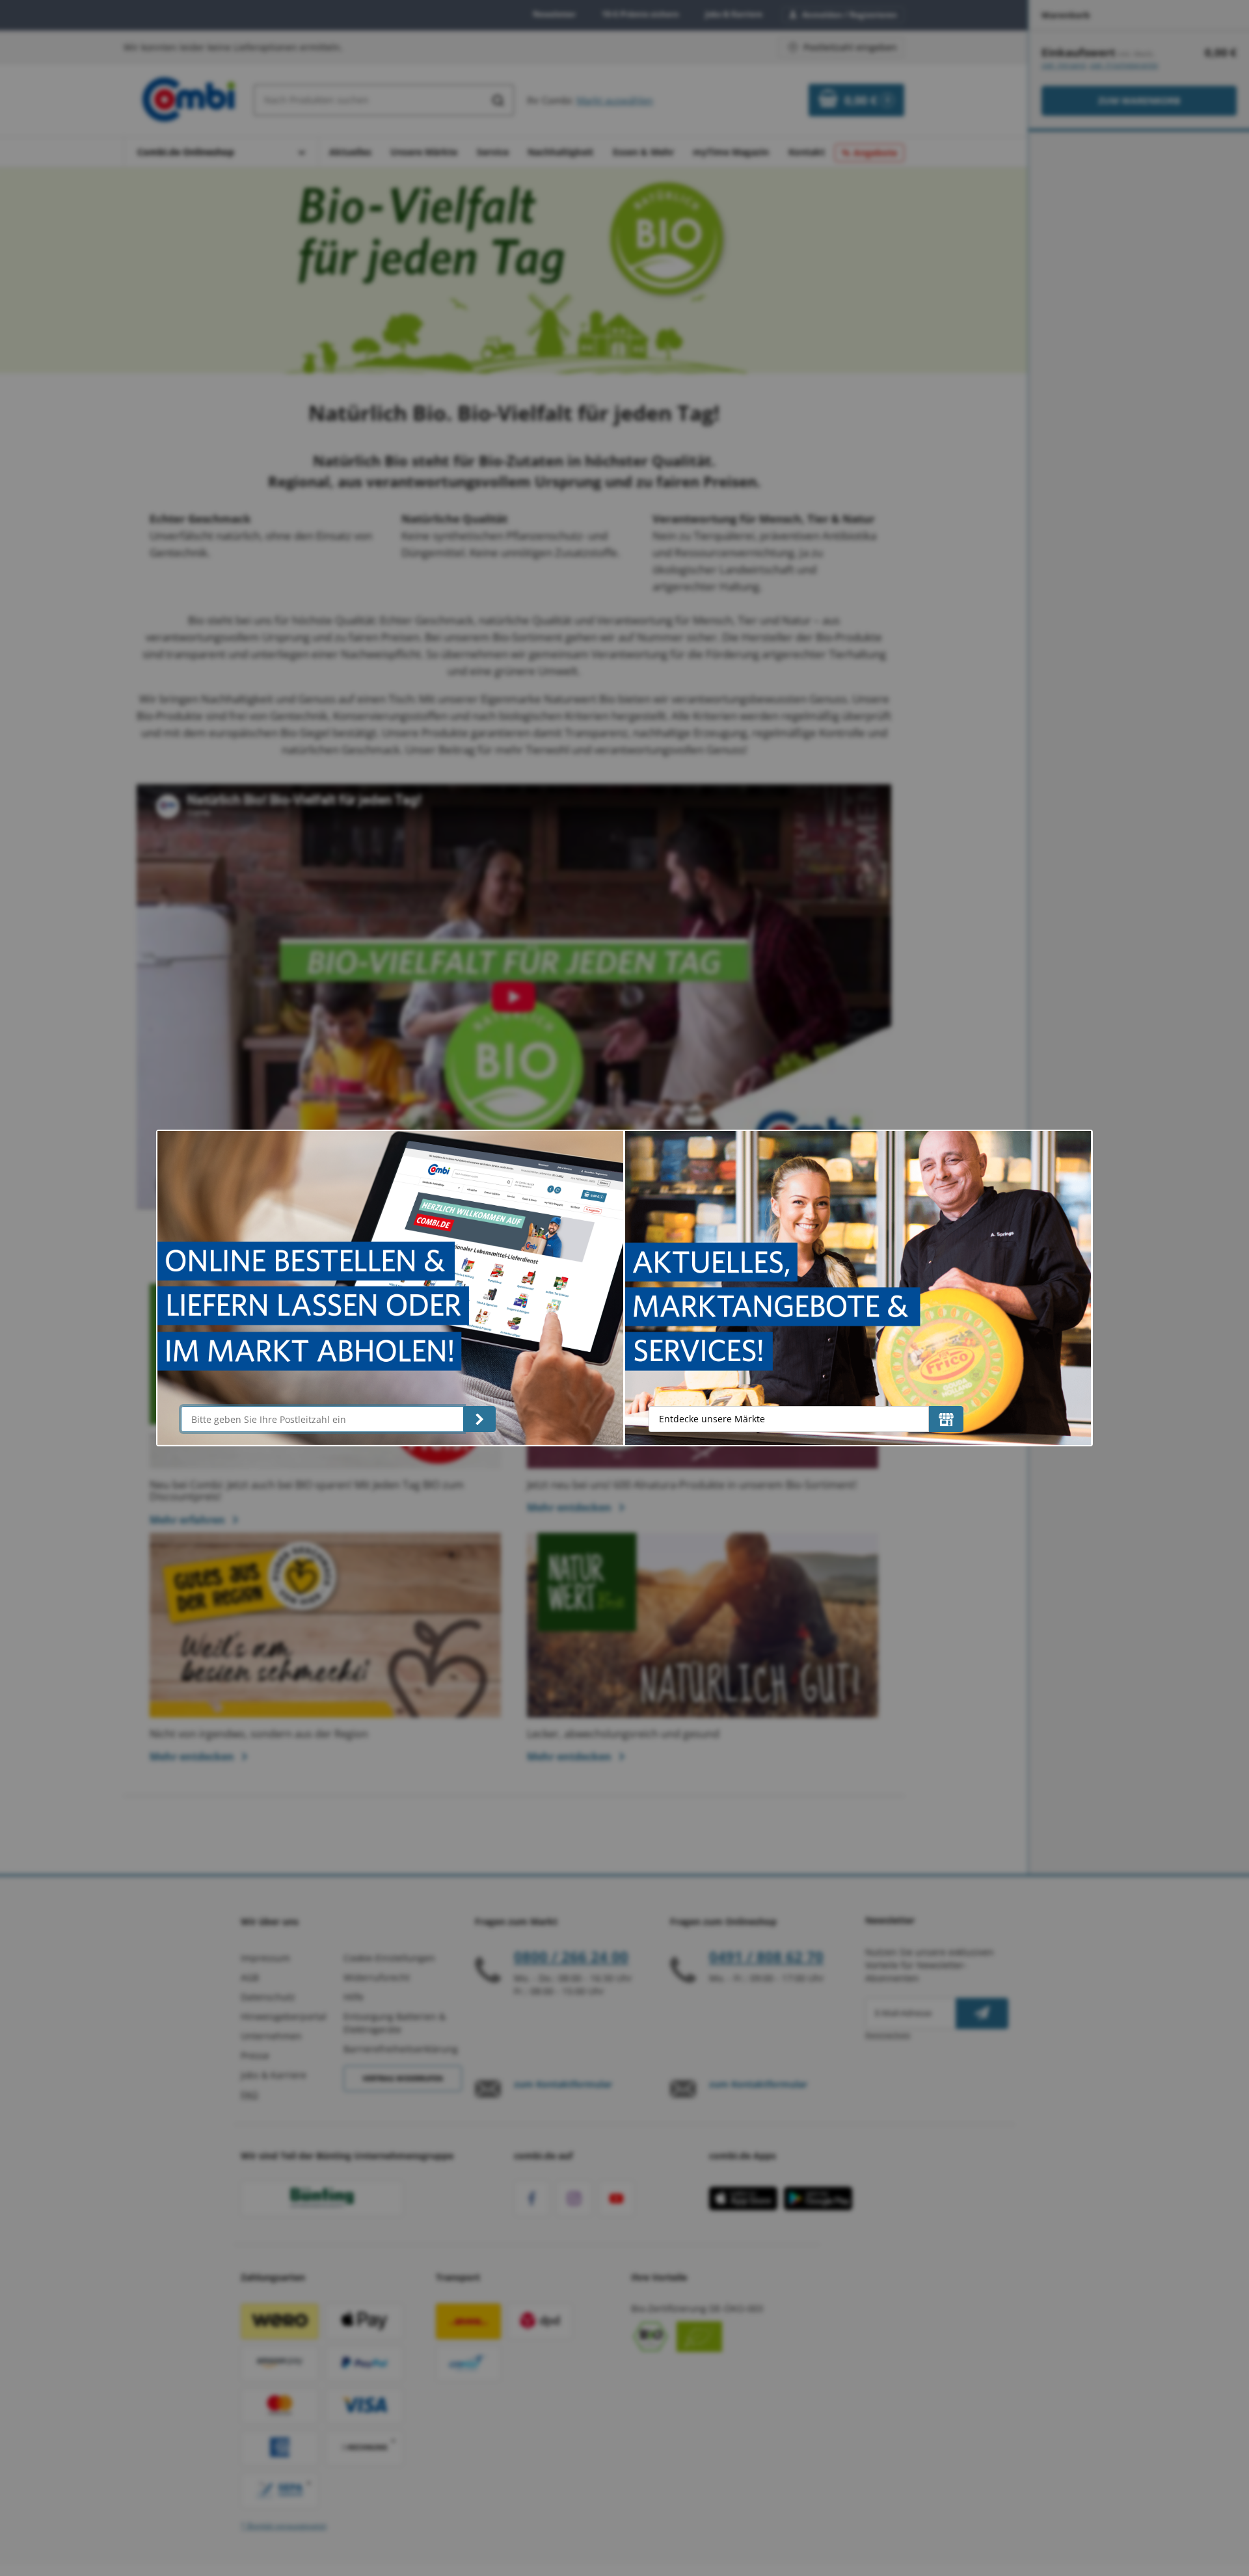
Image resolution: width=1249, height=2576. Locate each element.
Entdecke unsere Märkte (712, 1419)
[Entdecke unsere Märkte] (946, 1419)
